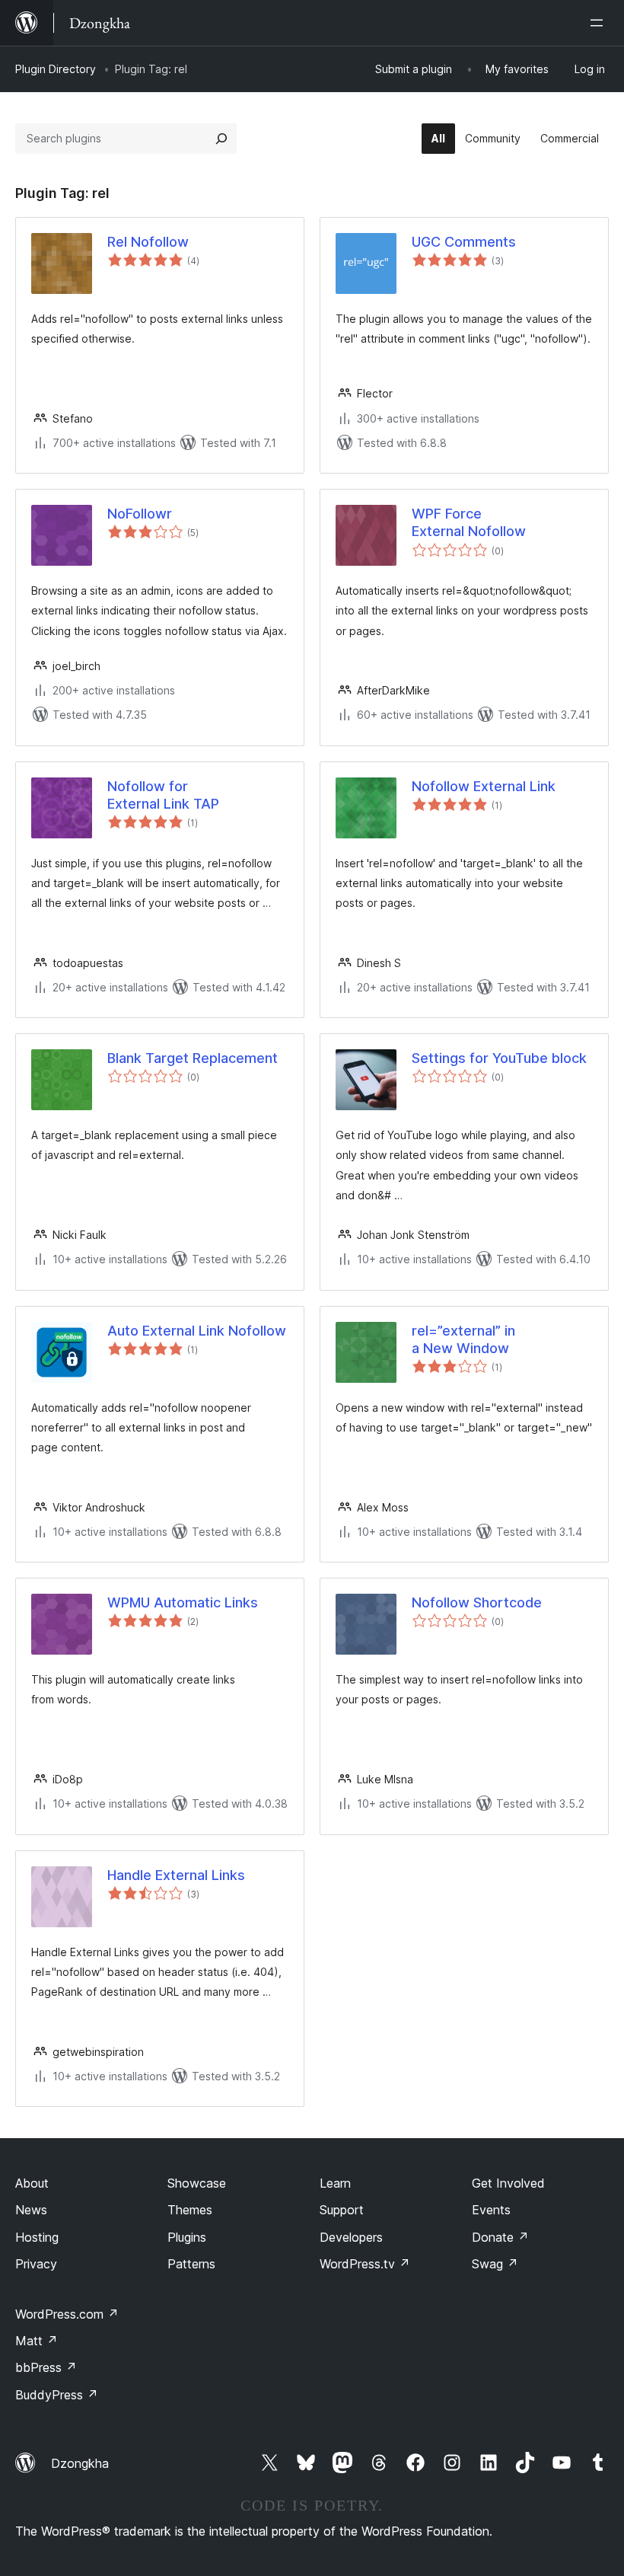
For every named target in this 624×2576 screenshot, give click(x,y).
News (31, 2210)
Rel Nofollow (148, 242)
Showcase (197, 2183)
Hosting (37, 2237)
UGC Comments (464, 242)
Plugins (187, 2237)
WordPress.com (67, 2314)
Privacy (36, 2264)
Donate (500, 2237)
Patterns (191, 2264)
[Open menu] (600, 23)
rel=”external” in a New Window (463, 1339)
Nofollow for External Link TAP (163, 795)
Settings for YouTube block (499, 1058)
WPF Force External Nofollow (469, 522)
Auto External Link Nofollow (197, 1331)
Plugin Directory (56, 69)
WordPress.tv (365, 2264)
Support (342, 2210)
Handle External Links (176, 1875)
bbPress (46, 2367)
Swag (495, 2264)
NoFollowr (140, 514)
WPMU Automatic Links (183, 1602)
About (32, 2183)
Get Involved (508, 2183)
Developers (351, 2237)
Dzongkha (80, 2463)
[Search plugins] (221, 139)
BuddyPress (57, 2395)
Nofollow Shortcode (477, 1602)
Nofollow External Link (484, 786)
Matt (37, 2341)
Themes (190, 2210)
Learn (335, 2183)
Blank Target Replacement (193, 1058)
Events (491, 2210)
